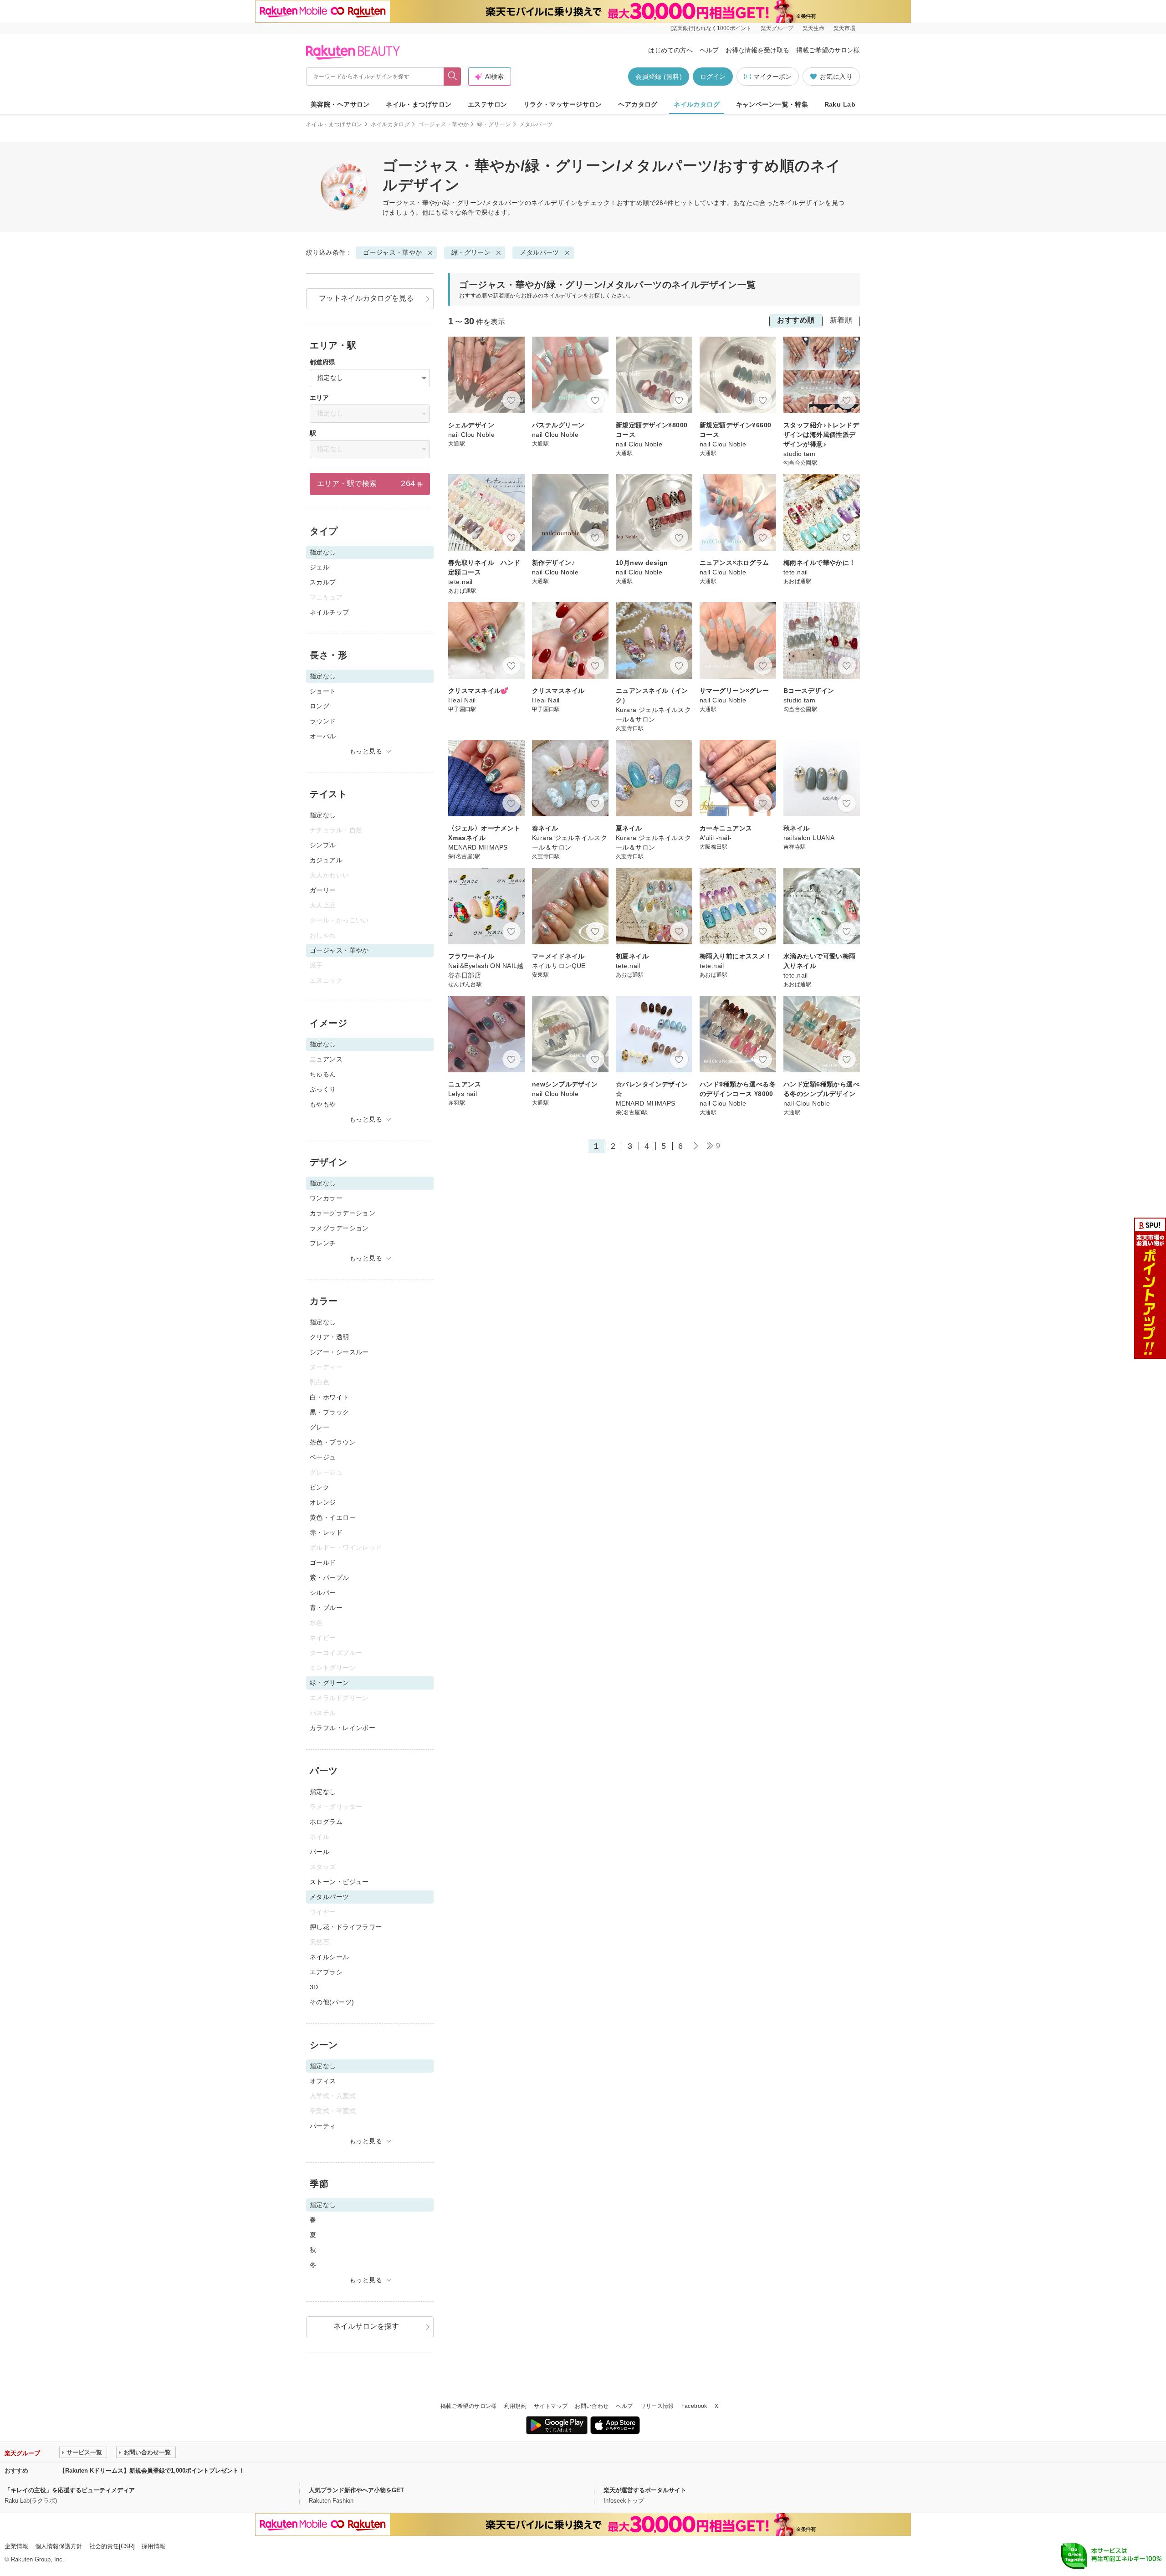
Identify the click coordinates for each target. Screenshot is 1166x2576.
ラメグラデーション (339, 1228)
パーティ (323, 2126)
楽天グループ (777, 28)
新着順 (841, 320)
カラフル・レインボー (343, 1728)
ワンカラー (326, 1198)
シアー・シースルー (339, 1352)
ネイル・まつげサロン (419, 104)
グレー (320, 1427)
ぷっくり (323, 1089)
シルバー (323, 1593)
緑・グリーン (494, 124)
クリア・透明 (330, 1337)
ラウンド (323, 721)
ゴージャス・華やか (443, 124)
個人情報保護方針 (59, 2546)
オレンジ (323, 1502)
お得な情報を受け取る (757, 50)
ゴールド (323, 1562)
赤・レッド (326, 1532)
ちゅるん (323, 1074)
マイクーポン (772, 77)
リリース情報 (657, 2406)
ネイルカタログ (697, 104)
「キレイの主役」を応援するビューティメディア (70, 2490)
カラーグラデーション (343, 1213)
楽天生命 (813, 28)
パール (320, 1852)
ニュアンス (326, 1059)
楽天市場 (844, 28)
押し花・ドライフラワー (346, 1927)
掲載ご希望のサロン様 (828, 50)
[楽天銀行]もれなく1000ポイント (711, 28)
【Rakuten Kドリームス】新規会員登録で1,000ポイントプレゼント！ (152, 2471)
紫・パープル (330, 1577)
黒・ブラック (330, 1412)
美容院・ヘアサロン (340, 104)
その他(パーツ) (332, 2002)
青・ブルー (326, 1608)
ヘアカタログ (638, 104)
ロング (320, 706)
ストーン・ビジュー (339, 1882)
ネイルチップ (330, 612)
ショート (323, 691)
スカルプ (323, 582)
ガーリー (323, 890)
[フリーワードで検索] (453, 77)
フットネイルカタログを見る (366, 298)
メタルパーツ (540, 252)
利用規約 (515, 2406)
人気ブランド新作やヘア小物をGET (356, 2490)
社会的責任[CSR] (112, 2546)
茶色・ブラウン (333, 1442)
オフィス (323, 2081)
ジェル (320, 567)
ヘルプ (709, 50)
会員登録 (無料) (659, 77)
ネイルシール (330, 1957)
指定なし (323, 815)
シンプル (323, 845)
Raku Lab (840, 104)
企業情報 (16, 2546)
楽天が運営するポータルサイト (645, 2490)
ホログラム (326, 1822)
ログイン (713, 77)
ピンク (320, 1487)
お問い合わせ (592, 2406)
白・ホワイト (330, 1397)
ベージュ (323, 1457)
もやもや (323, 1104)
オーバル (323, 736)
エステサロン (488, 104)
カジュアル (326, 860)
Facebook (694, 2406)
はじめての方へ (670, 50)
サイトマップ (551, 2406)
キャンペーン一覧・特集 (772, 104)
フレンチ (323, 1243)
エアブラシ (326, 1972)
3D (314, 1987)
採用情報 (153, 2546)
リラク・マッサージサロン (563, 104)
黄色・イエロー (333, 1517)
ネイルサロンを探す (366, 2326)
